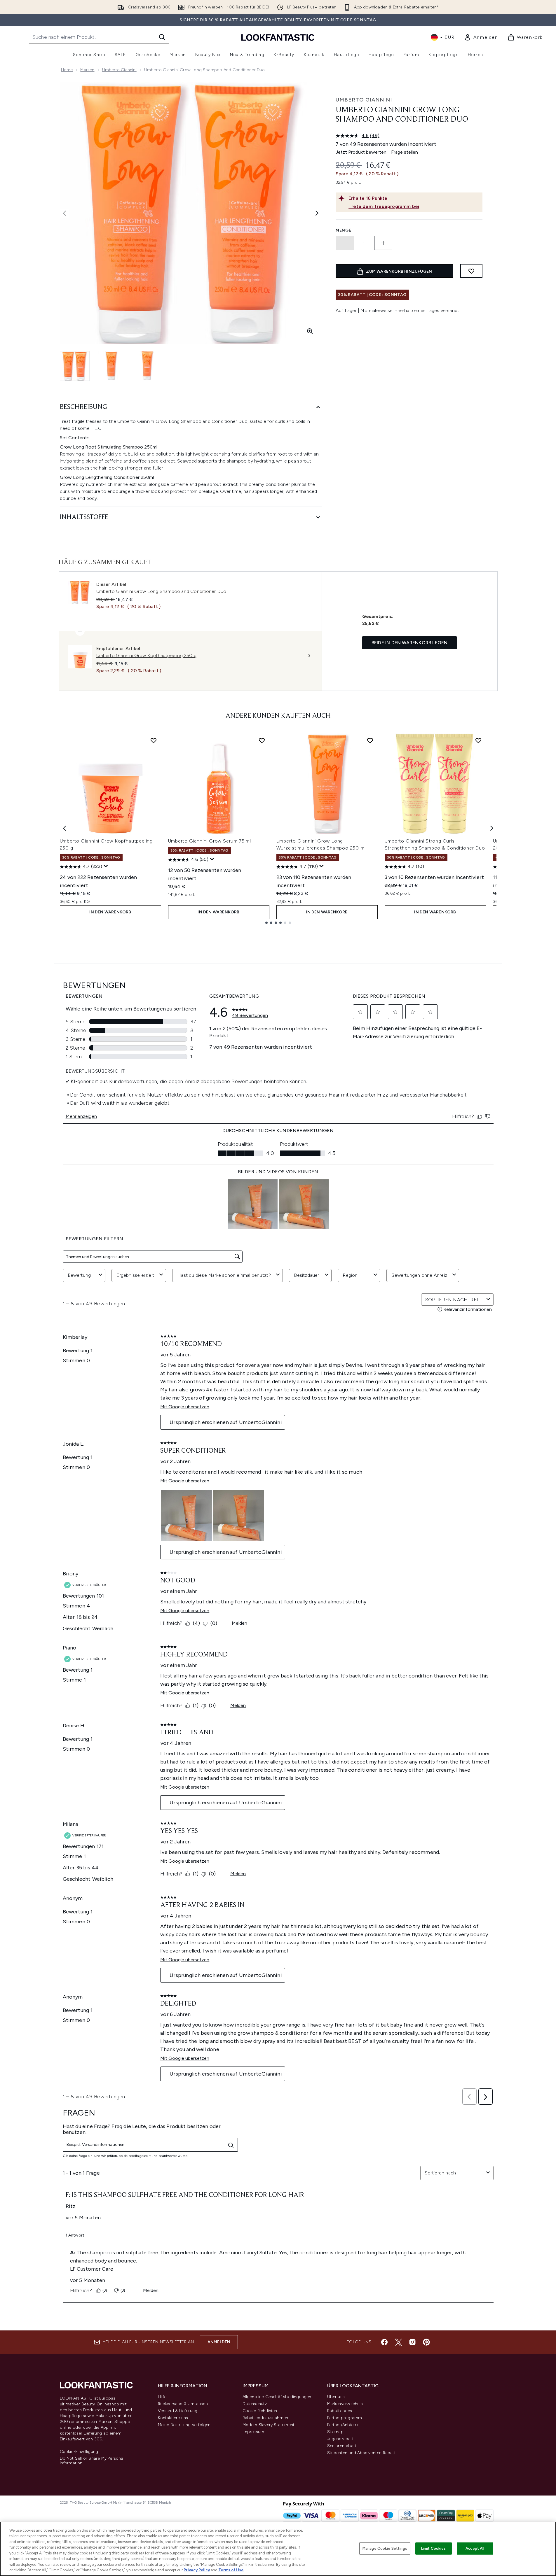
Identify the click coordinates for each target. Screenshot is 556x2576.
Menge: (344, 230)
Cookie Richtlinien (260, 2411)
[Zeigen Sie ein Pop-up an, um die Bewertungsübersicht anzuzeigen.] (106, 866)
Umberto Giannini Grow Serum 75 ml (210, 841)
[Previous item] (65, 828)
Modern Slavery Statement (269, 2425)
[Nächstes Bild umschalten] (317, 213)
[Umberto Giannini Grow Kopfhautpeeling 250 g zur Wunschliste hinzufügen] (154, 740)
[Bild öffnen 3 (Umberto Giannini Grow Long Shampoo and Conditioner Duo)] (147, 366)
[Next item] (492, 828)
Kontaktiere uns (173, 2418)
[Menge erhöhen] (383, 243)
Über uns (336, 2397)
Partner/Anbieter (343, 2425)
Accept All (475, 2548)
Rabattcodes (340, 2411)
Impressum (253, 2432)
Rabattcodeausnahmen (265, 2418)
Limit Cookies (434, 2548)
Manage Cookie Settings (385, 2548)
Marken (87, 70)
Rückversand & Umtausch (183, 2404)
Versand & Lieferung (178, 2411)
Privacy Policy (197, 2570)
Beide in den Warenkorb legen (410, 643)
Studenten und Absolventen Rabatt (361, 2453)
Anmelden (219, 2342)
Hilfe (162, 2397)
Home (67, 70)
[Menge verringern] (345, 243)
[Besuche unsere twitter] (398, 2342)
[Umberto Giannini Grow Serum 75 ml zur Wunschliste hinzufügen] (262, 740)
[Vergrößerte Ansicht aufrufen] (310, 331)
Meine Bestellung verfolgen (184, 2425)
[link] (481, 37)
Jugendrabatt (340, 2439)
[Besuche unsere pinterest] (426, 2342)
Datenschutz (255, 2404)
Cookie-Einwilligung (79, 2452)
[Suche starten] (162, 37)
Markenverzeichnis (345, 2404)
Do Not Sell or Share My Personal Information (92, 2461)
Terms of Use (231, 2570)
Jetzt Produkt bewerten (361, 152)
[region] (278, 2549)
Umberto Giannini (119, 70)
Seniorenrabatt (342, 2446)
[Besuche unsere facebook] (384, 2342)
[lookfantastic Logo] (278, 37)
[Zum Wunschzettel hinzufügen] (471, 271)
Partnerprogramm (345, 2418)
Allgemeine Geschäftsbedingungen (277, 2397)
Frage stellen (405, 152)
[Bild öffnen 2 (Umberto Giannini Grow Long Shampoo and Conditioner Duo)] (111, 366)
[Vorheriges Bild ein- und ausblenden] (65, 213)
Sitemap (335, 2432)
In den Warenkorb (110, 912)
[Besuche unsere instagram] (412, 2342)
